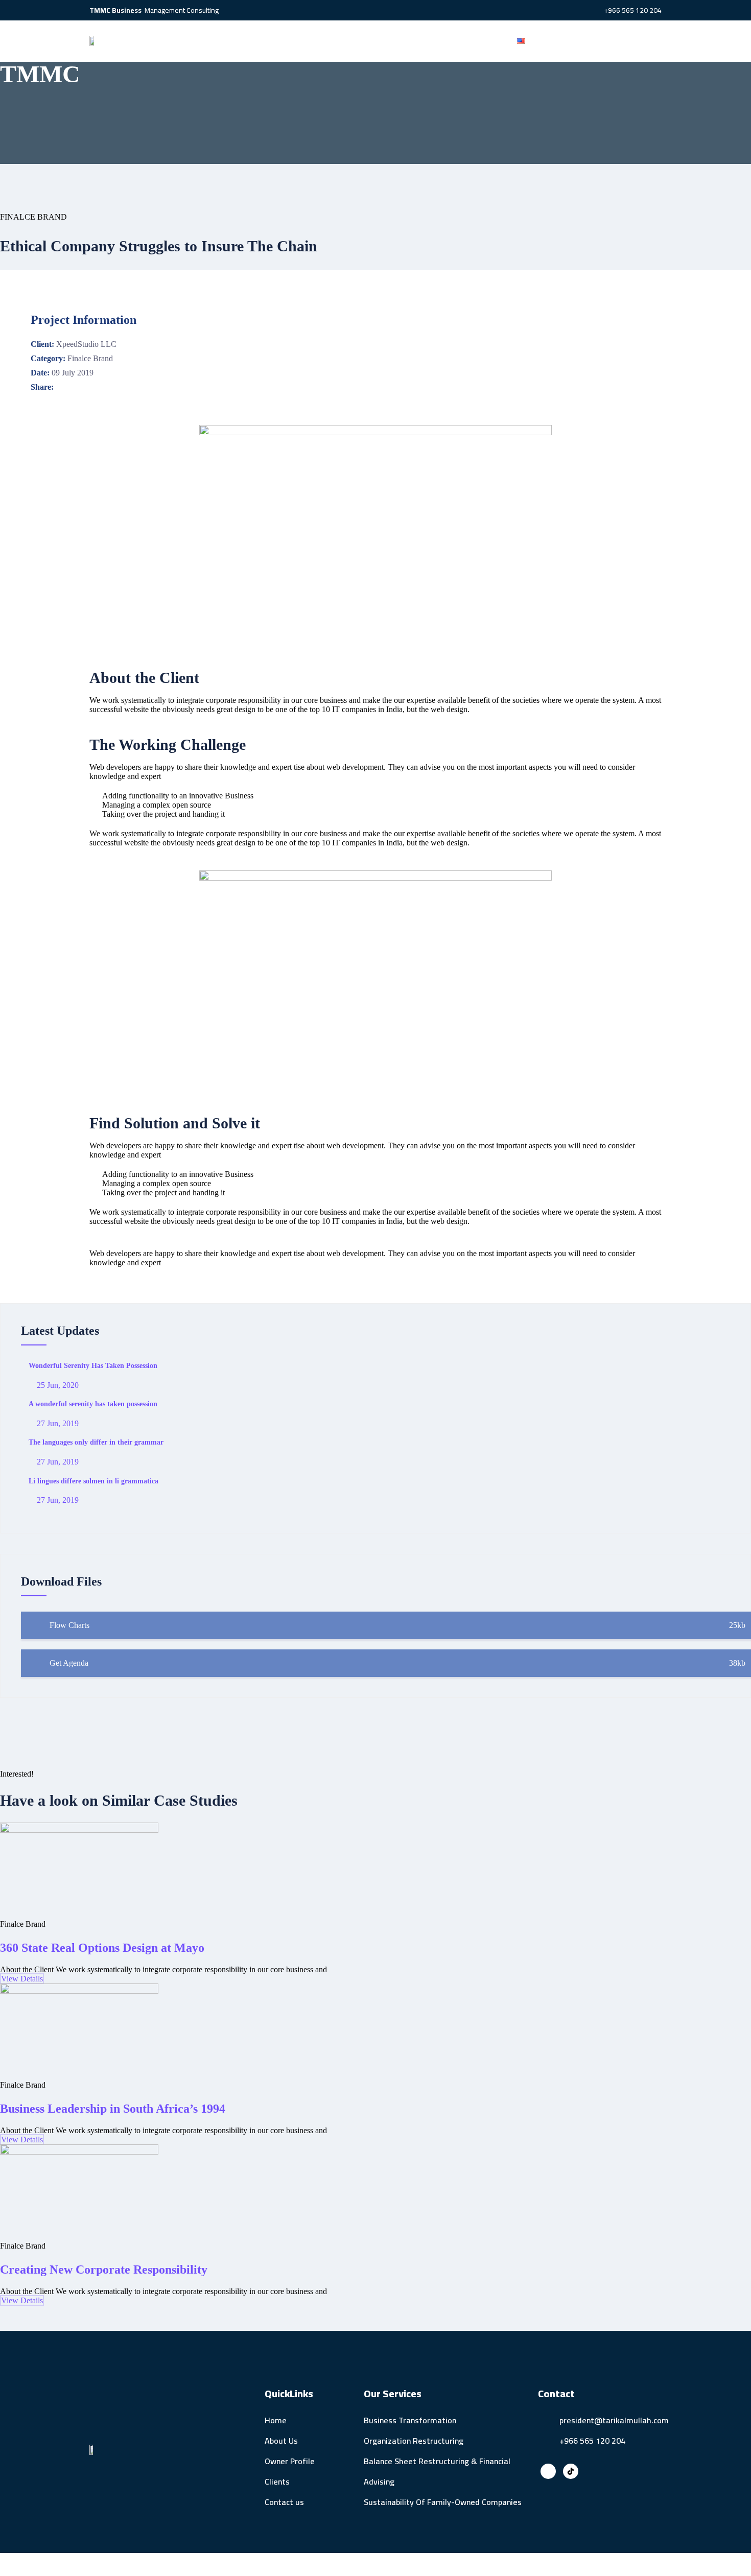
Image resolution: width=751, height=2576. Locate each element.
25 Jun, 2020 (57, 1385)
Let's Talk (611, 41)
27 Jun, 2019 (57, 1423)
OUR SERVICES (358, 41)
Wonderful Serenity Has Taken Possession (93, 1366)
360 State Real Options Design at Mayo (102, 1948)
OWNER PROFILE (287, 41)
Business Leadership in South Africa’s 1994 (113, 2109)
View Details (22, 1979)
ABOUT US (223, 41)
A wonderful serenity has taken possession (93, 1404)
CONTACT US (476, 41)
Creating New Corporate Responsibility (104, 2270)
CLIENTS (421, 41)
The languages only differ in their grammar (96, 1442)
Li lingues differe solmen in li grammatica (93, 1481)
